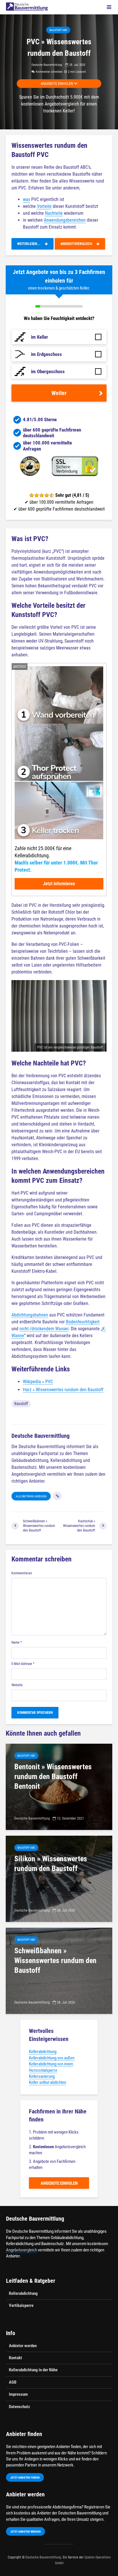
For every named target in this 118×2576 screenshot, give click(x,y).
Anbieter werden (23, 2346)
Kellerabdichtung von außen (52, 2058)
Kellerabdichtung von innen (51, 2064)
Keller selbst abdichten (48, 2082)
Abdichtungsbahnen (30, 1315)
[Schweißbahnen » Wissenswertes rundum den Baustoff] (59, 1970)
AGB (13, 2382)
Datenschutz (19, 2407)
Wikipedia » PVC (38, 1382)
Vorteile (44, 206)
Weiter (59, 393)
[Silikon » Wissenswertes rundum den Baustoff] (59, 1878)
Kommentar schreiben (49, 72)
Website (17, 1685)
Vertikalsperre (21, 2305)
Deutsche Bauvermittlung (47, 65)
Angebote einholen (59, 2183)
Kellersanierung (42, 2076)
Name (17, 1642)
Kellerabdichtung (43, 2052)
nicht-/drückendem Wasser (44, 1329)
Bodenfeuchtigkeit (83, 1322)
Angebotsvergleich (78, 244)
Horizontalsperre (43, 2070)
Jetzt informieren (59, 884)
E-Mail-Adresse (23, 1664)
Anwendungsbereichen (65, 220)
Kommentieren (22, 1573)
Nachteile (54, 213)
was (26, 199)
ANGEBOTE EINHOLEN (57, 84)
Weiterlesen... (31, 244)
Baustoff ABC (58, 30)
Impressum (18, 2394)
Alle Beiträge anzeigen (31, 1496)
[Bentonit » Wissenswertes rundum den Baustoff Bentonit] (59, 1786)
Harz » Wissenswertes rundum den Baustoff (63, 1390)
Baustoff (21, 1404)
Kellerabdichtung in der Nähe (33, 2370)
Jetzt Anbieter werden (25, 2532)
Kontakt (15, 2358)
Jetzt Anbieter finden (25, 2478)
